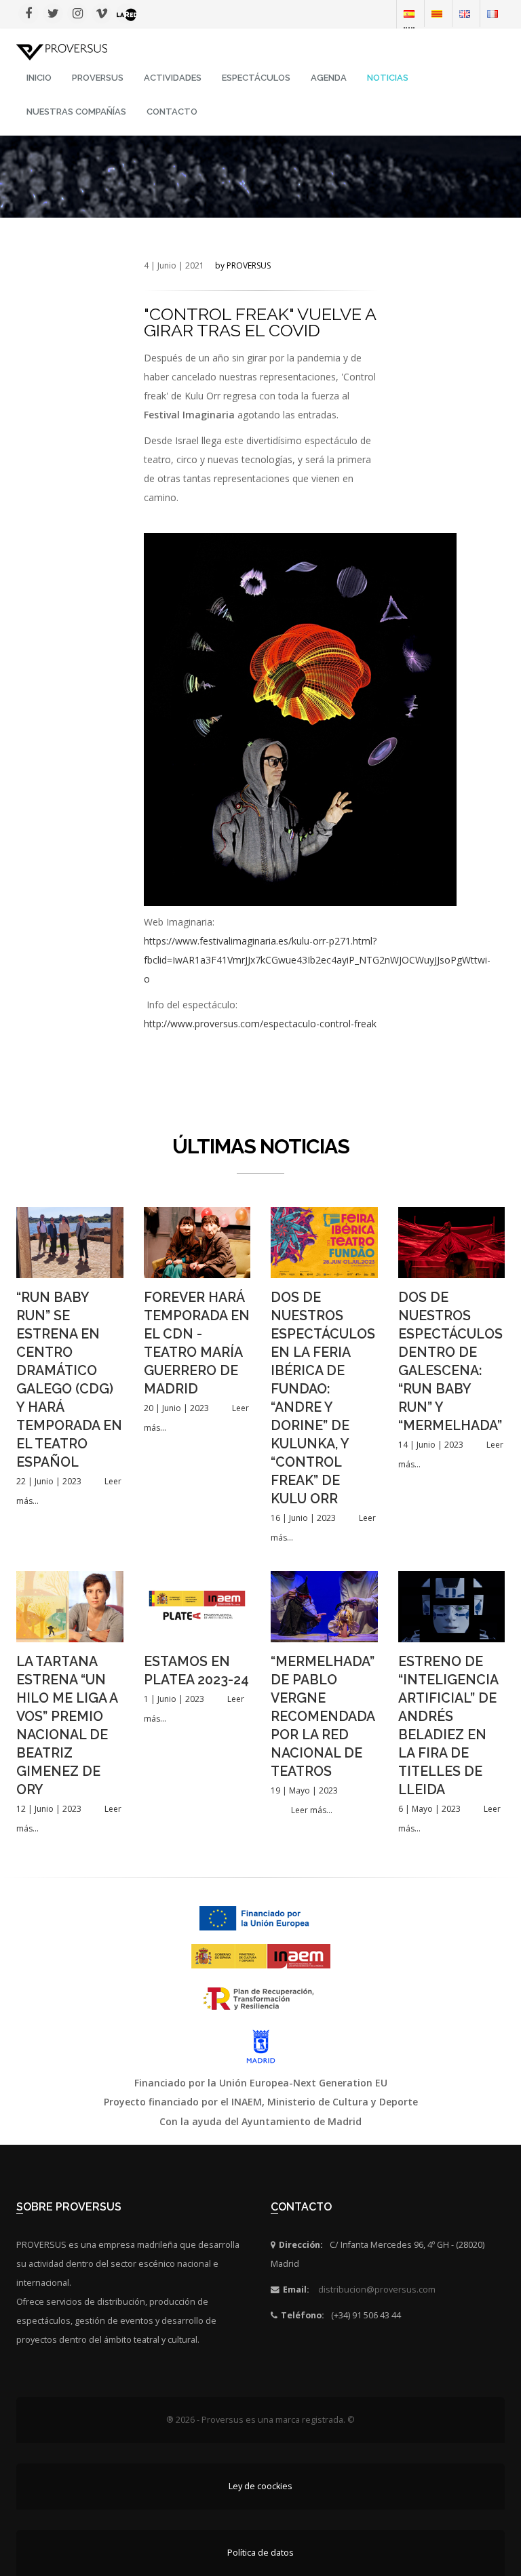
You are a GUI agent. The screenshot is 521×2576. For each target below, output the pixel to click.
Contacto (172, 112)
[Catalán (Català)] (437, 13)
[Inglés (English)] (465, 13)
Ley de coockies (260, 2486)
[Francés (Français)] (493, 13)
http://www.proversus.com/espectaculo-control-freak (260, 1024)
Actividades (173, 78)
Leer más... (312, 1810)
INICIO (39, 78)
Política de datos (260, 2553)
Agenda (329, 78)
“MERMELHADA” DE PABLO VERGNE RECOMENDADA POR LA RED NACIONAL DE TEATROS (323, 1717)
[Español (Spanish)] (409, 13)
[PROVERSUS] (62, 51)
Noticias (388, 78)
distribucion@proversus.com (377, 2290)
